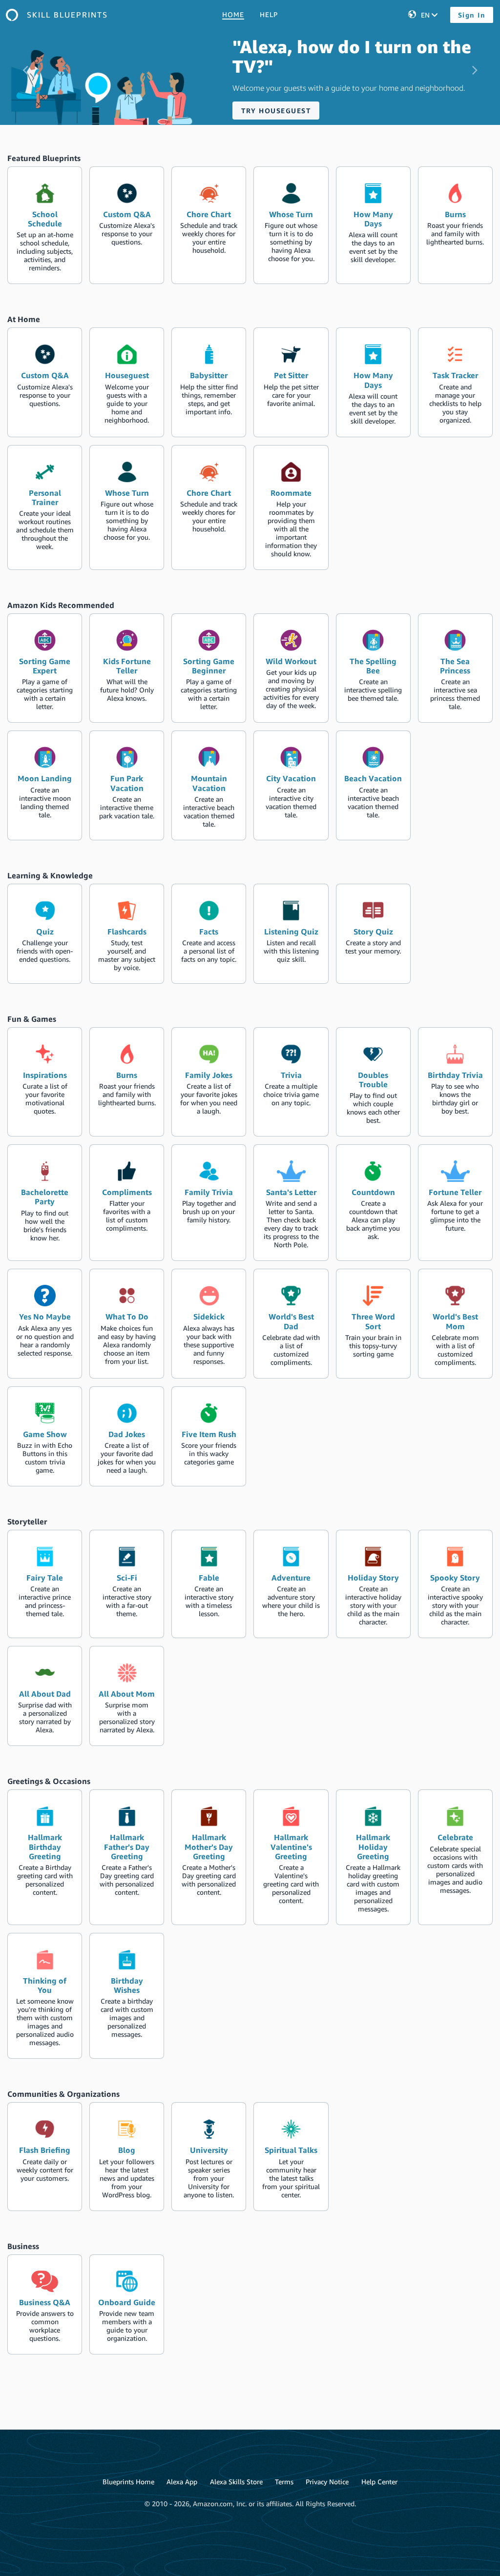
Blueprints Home (128, 2482)
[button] (25, 62)
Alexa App (182, 2482)
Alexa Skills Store (236, 2482)
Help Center (379, 2482)
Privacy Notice (327, 2482)
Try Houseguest (276, 111)
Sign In (472, 15)
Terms (284, 2482)
